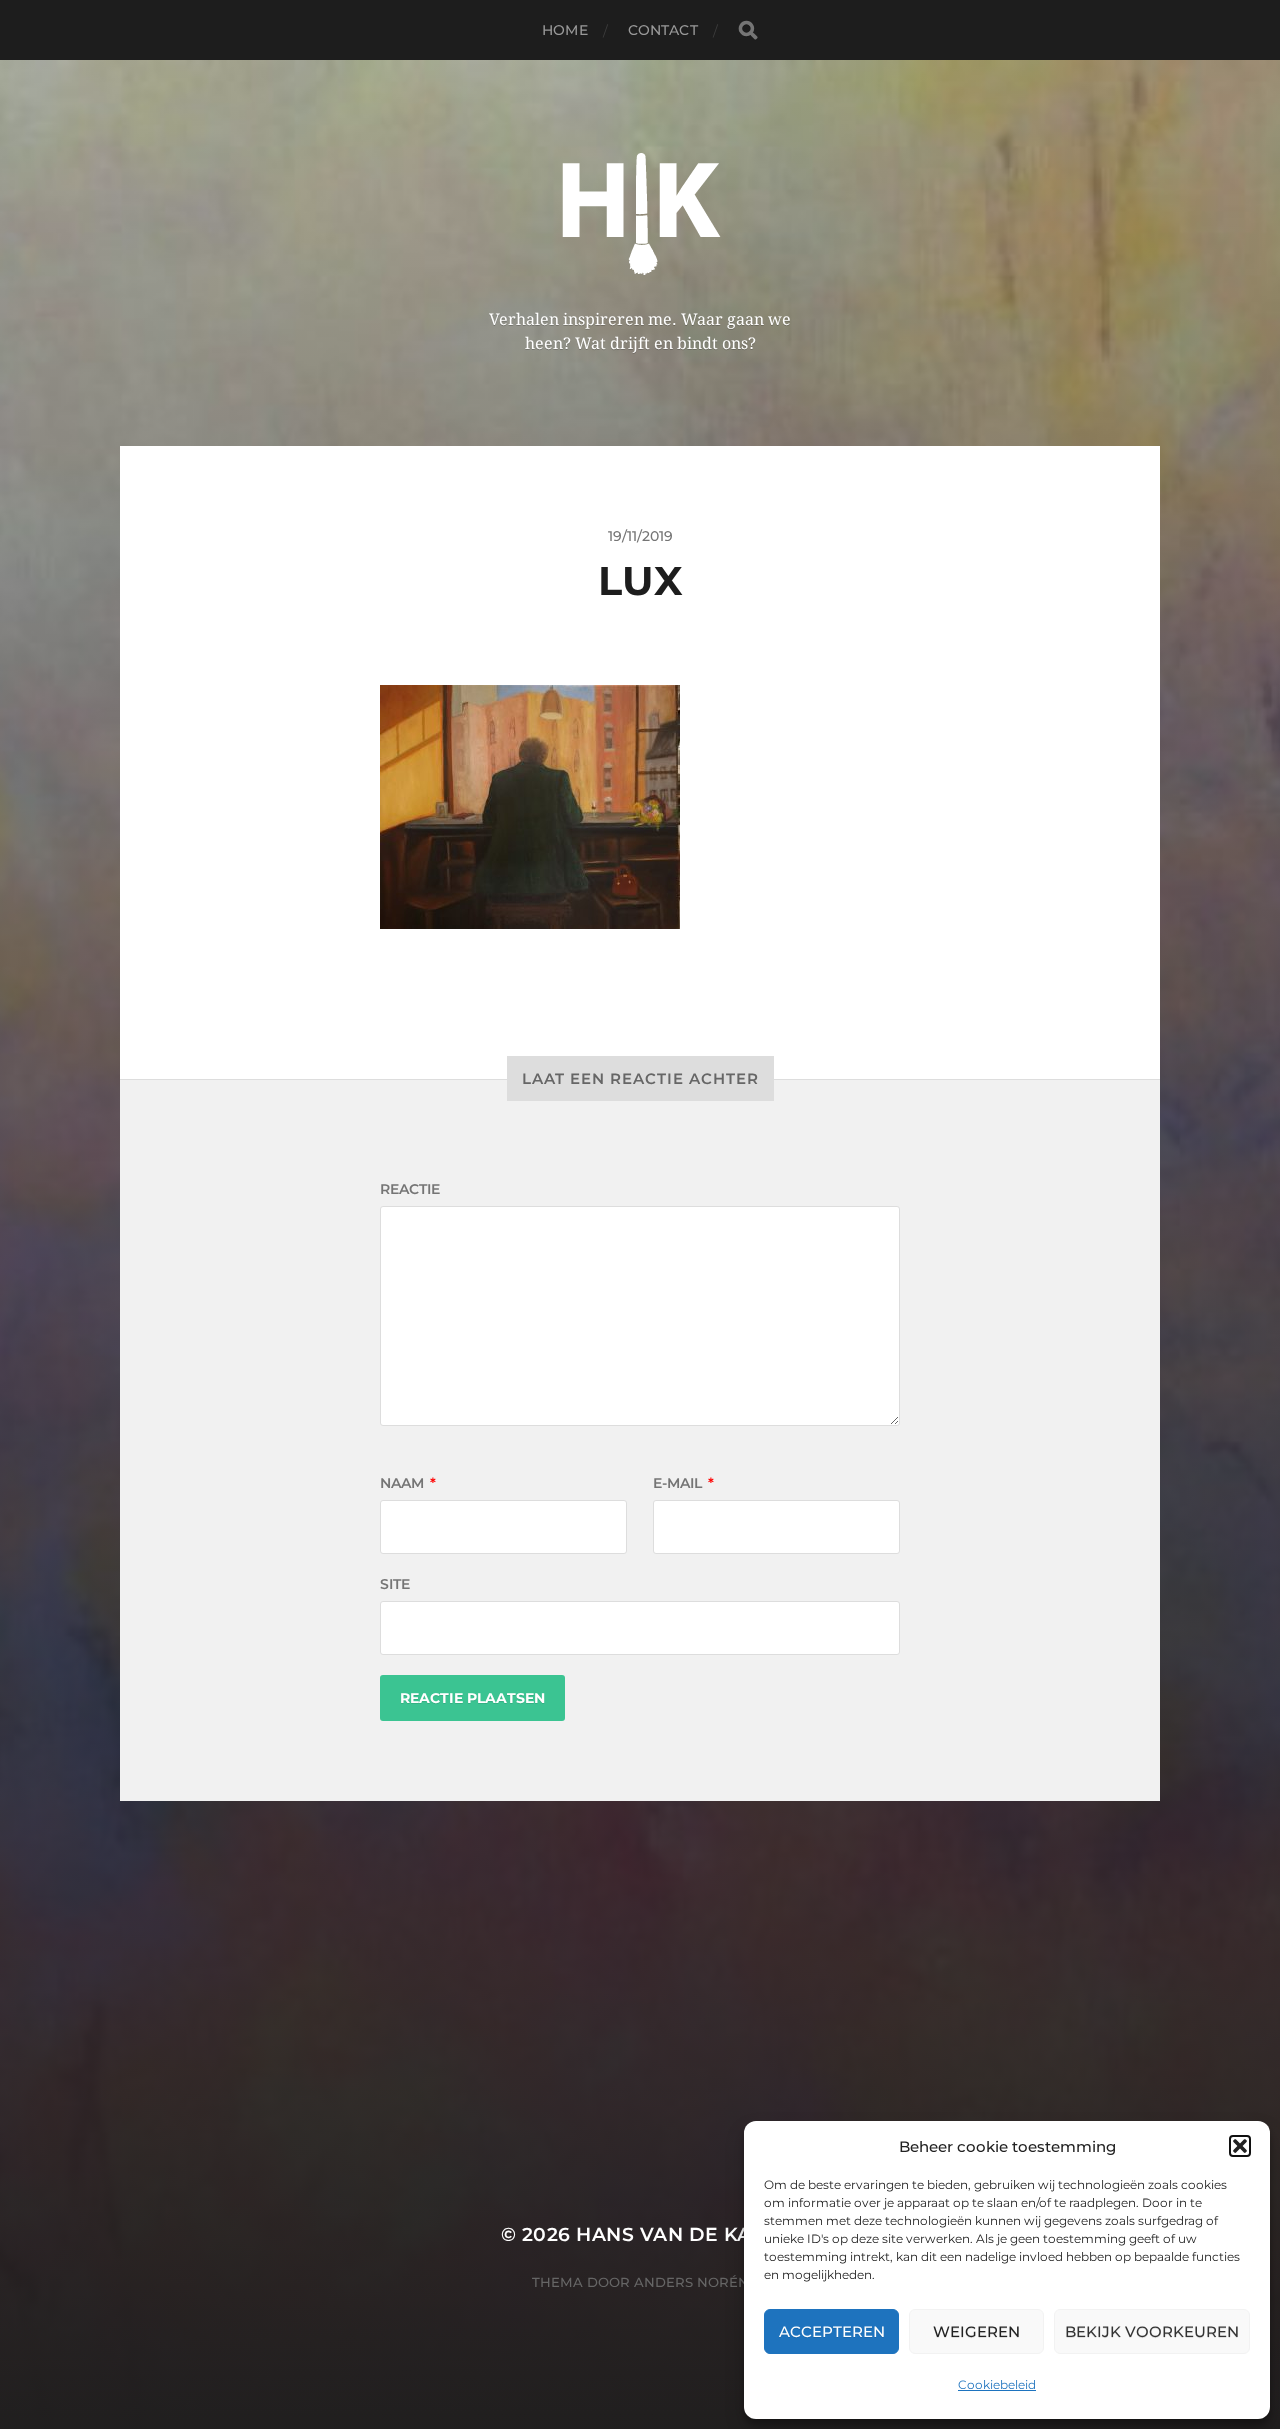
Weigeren (976, 2331)
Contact (663, 30)
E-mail (683, 1483)
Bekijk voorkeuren (1152, 2331)
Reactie (410, 1189)
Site (395, 1584)
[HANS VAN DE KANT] (640, 206)
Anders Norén (691, 2282)
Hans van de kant (677, 2234)
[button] (1240, 2146)
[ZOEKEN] (748, 30)
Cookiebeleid (997, 2384)
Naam (408, 1483)
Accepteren (832, 2331)
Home (565, 30)
